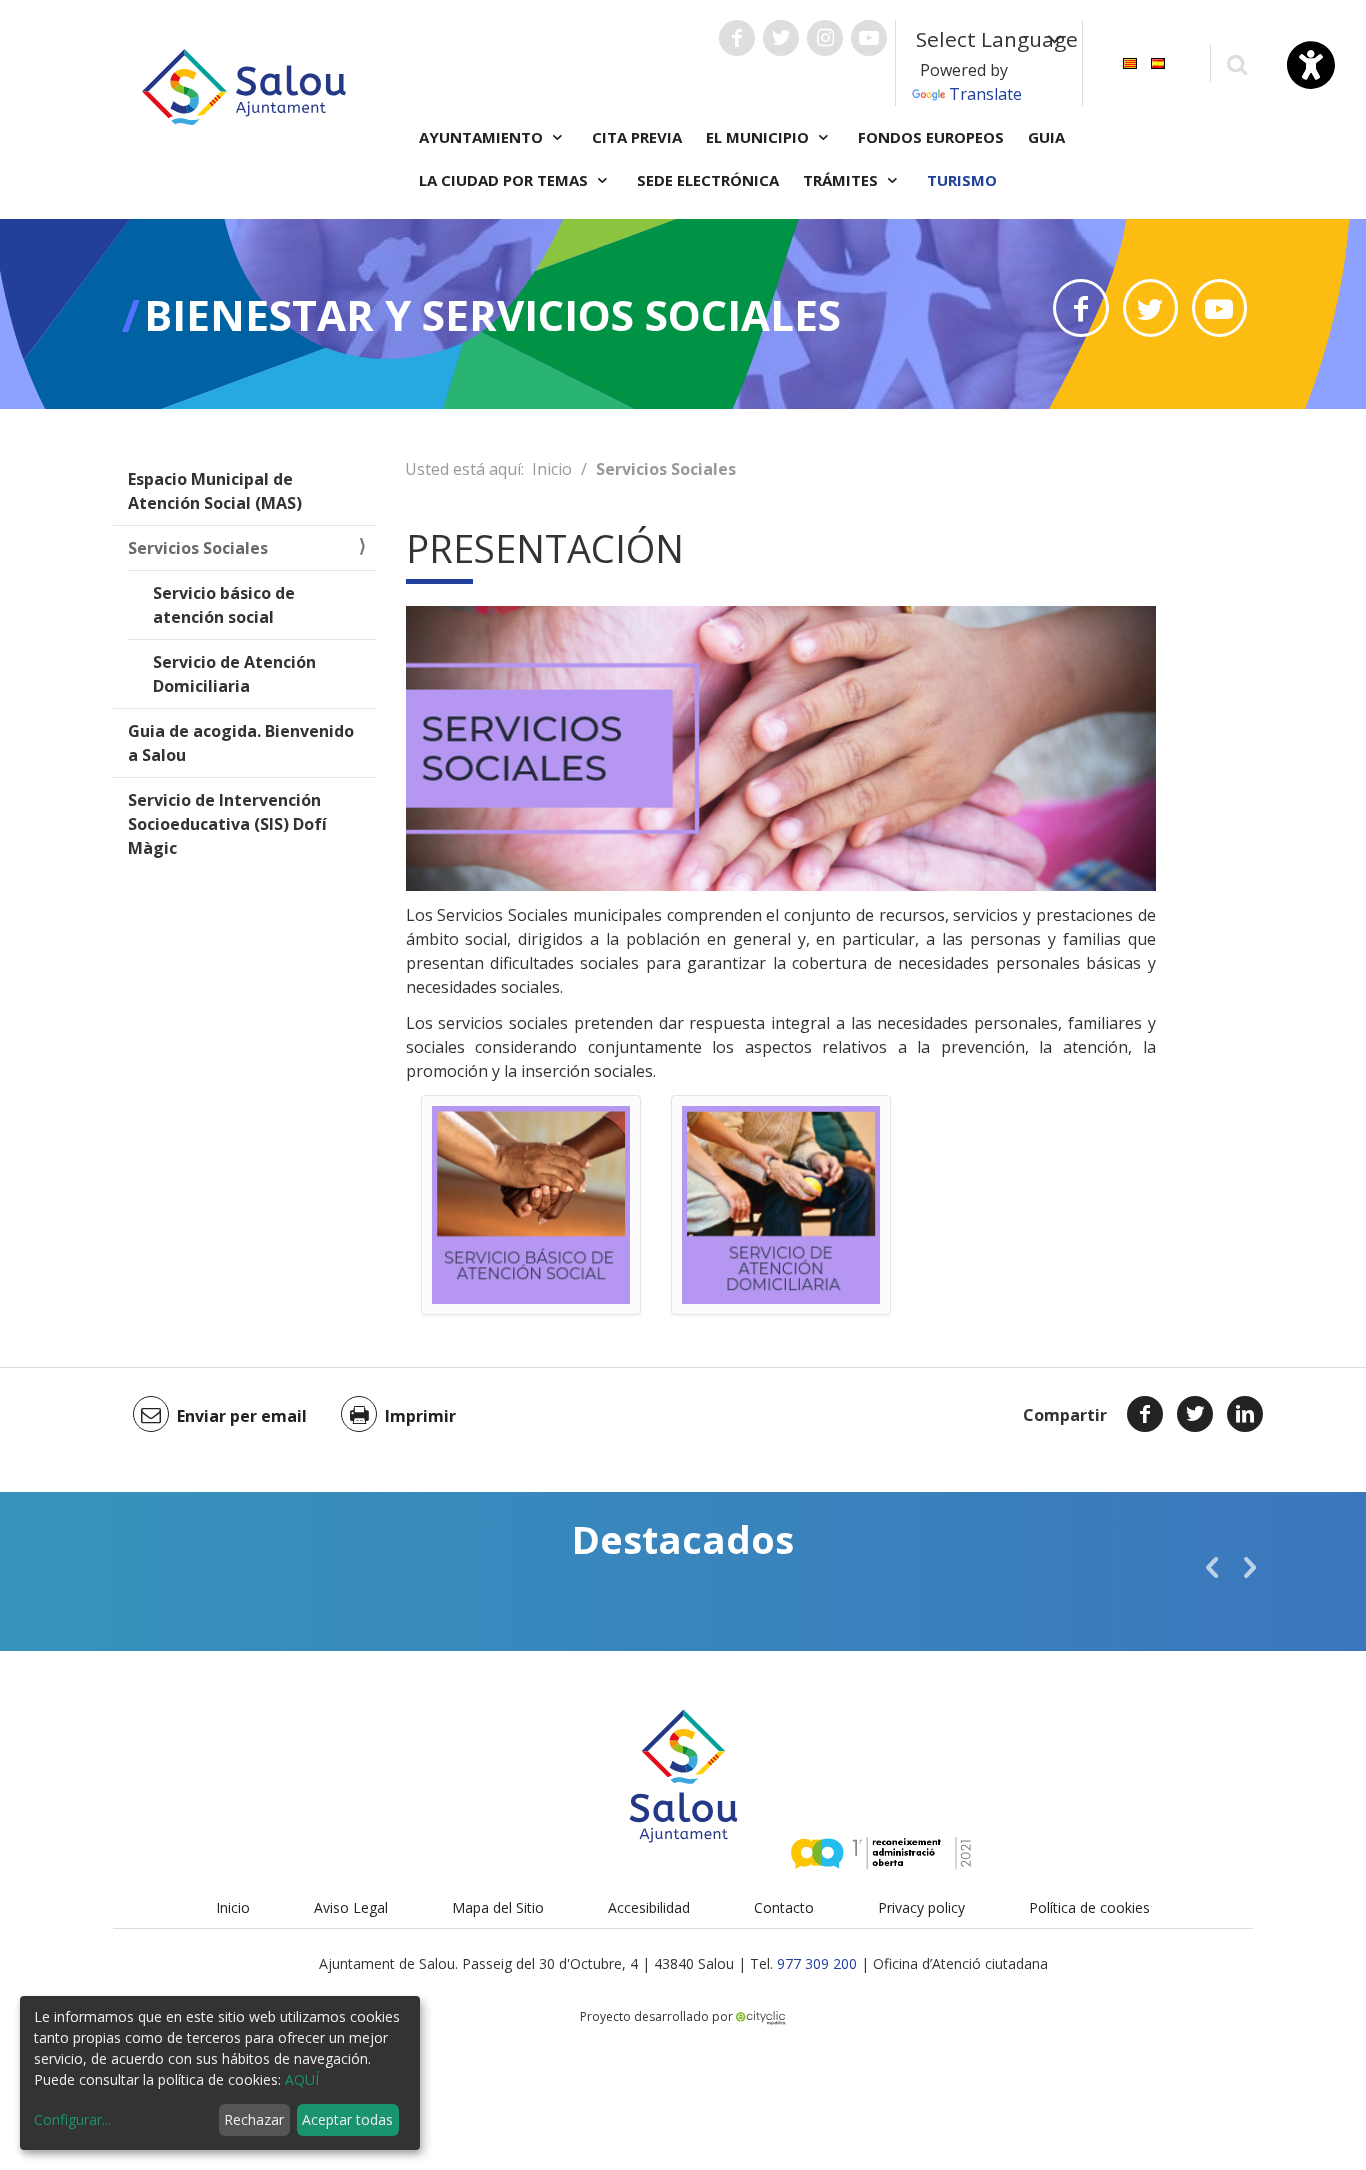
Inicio (552, 469)
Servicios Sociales (198, 548)
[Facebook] (1145, 1414)
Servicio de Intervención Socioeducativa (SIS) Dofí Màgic (227, 824)
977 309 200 (817, 1963)
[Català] (1130, 61)
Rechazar (254, 2119)
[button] (1212, 1567)
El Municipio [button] (759, 137)
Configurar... (72, 2119)
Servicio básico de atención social (224, 605)
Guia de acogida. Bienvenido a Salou (241, 743)
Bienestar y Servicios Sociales (492, 314)
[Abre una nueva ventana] (737, 38)
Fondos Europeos (931, 137)
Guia (1046, 137)
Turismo (962, 180)
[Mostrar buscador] (1236, 63)
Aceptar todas (347, 2119)
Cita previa (637, 137)
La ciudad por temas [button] (505, 180)
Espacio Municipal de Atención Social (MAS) (215, 491)
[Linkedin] (1245, 1414)
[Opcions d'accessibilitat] (1311, 65)
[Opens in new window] (1080, 308)
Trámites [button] (842, 180)
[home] (244, 85)
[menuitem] (1130, 61)
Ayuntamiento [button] (483, 137)
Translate (985, 94)
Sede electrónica (708, 180)
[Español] (1158, 61)
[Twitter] (1195, 1414)
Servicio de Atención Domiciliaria (234, 674)
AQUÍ (302, 2079)
